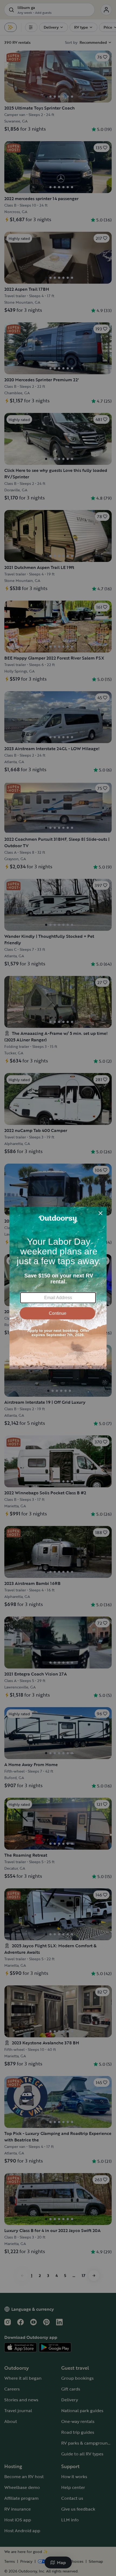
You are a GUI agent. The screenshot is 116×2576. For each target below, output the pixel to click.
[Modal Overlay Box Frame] (58, 1288)
